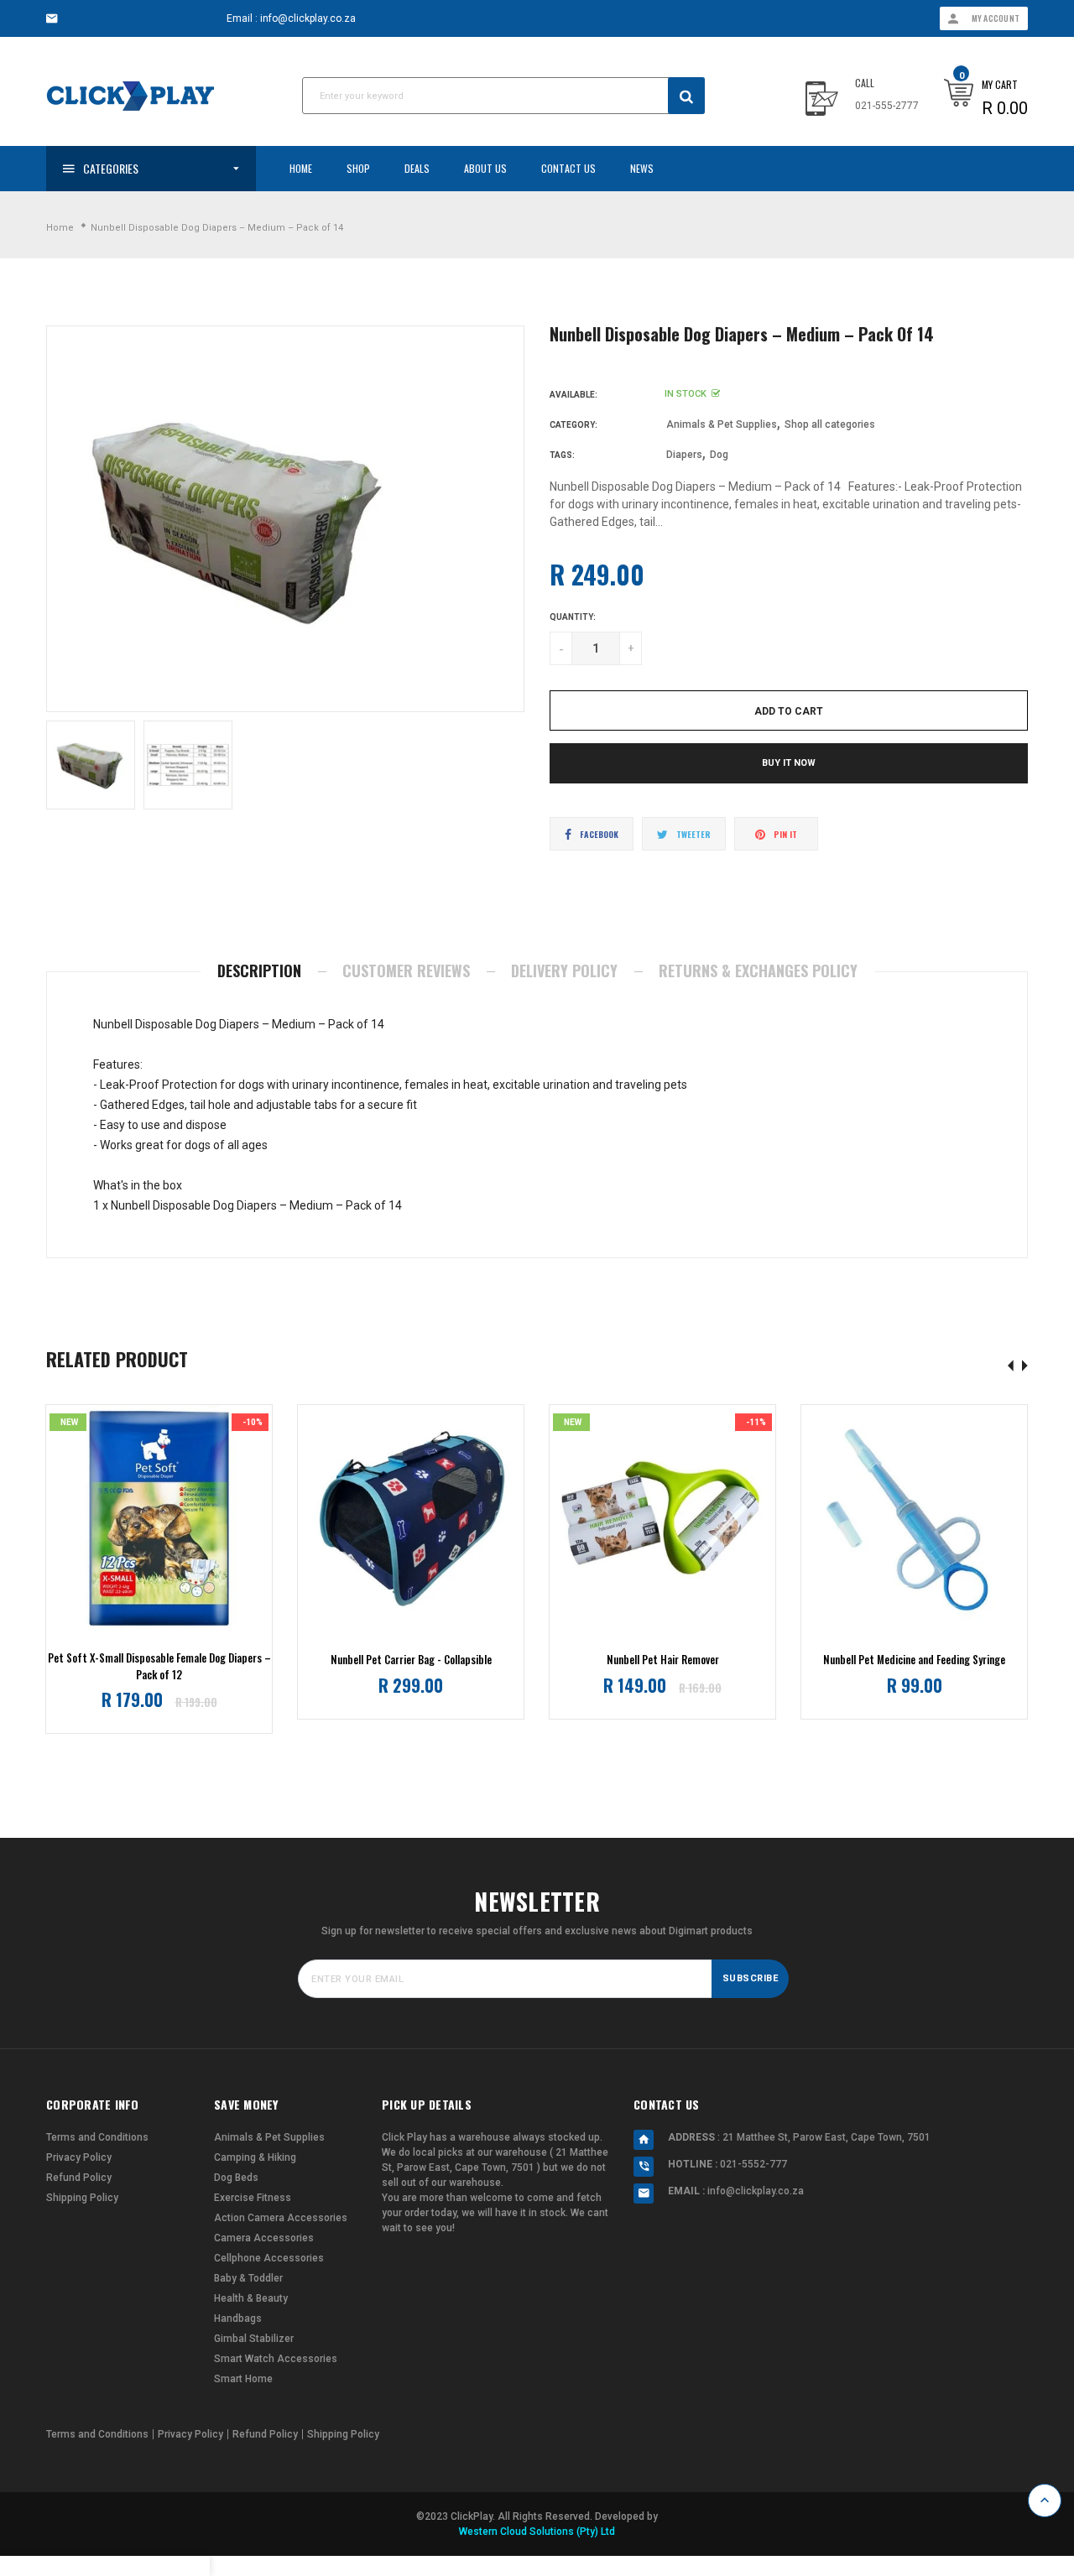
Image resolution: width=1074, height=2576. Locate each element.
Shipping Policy (82, 2198)
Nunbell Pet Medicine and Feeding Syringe (914, 1660)
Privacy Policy (79, 2157)
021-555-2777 (887, 106)
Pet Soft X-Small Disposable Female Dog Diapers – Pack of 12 (159, 1666)
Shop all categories (830, 424)
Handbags (238, 2318)
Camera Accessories (264, 2238)
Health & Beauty (251, 2298)
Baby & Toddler (248, 2278)
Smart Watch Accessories (276, 2359)
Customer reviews (406, 971)
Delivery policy (564, 971)
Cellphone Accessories (269, 2258)
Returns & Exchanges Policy (758, 971)
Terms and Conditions (97, 2137)
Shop (358, 168)
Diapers (684, 455)
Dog (719, 455)
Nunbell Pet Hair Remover (663, 1660)
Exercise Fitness (253, 2198)
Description (259, 971)
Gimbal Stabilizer (254, 2339)
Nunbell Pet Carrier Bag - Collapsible (411, 1660)
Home (301, 168)
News (642, 168)
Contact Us (568, 168)
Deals (417, 168)
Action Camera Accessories (281, 2218)
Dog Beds (236, 2178)
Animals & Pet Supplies (722, 424)
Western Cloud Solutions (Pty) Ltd (537, 2532)
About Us (485, 168)
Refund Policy (79, 2178)
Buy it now (789, 763)
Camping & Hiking (255, 2157)
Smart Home (243, 2379)
